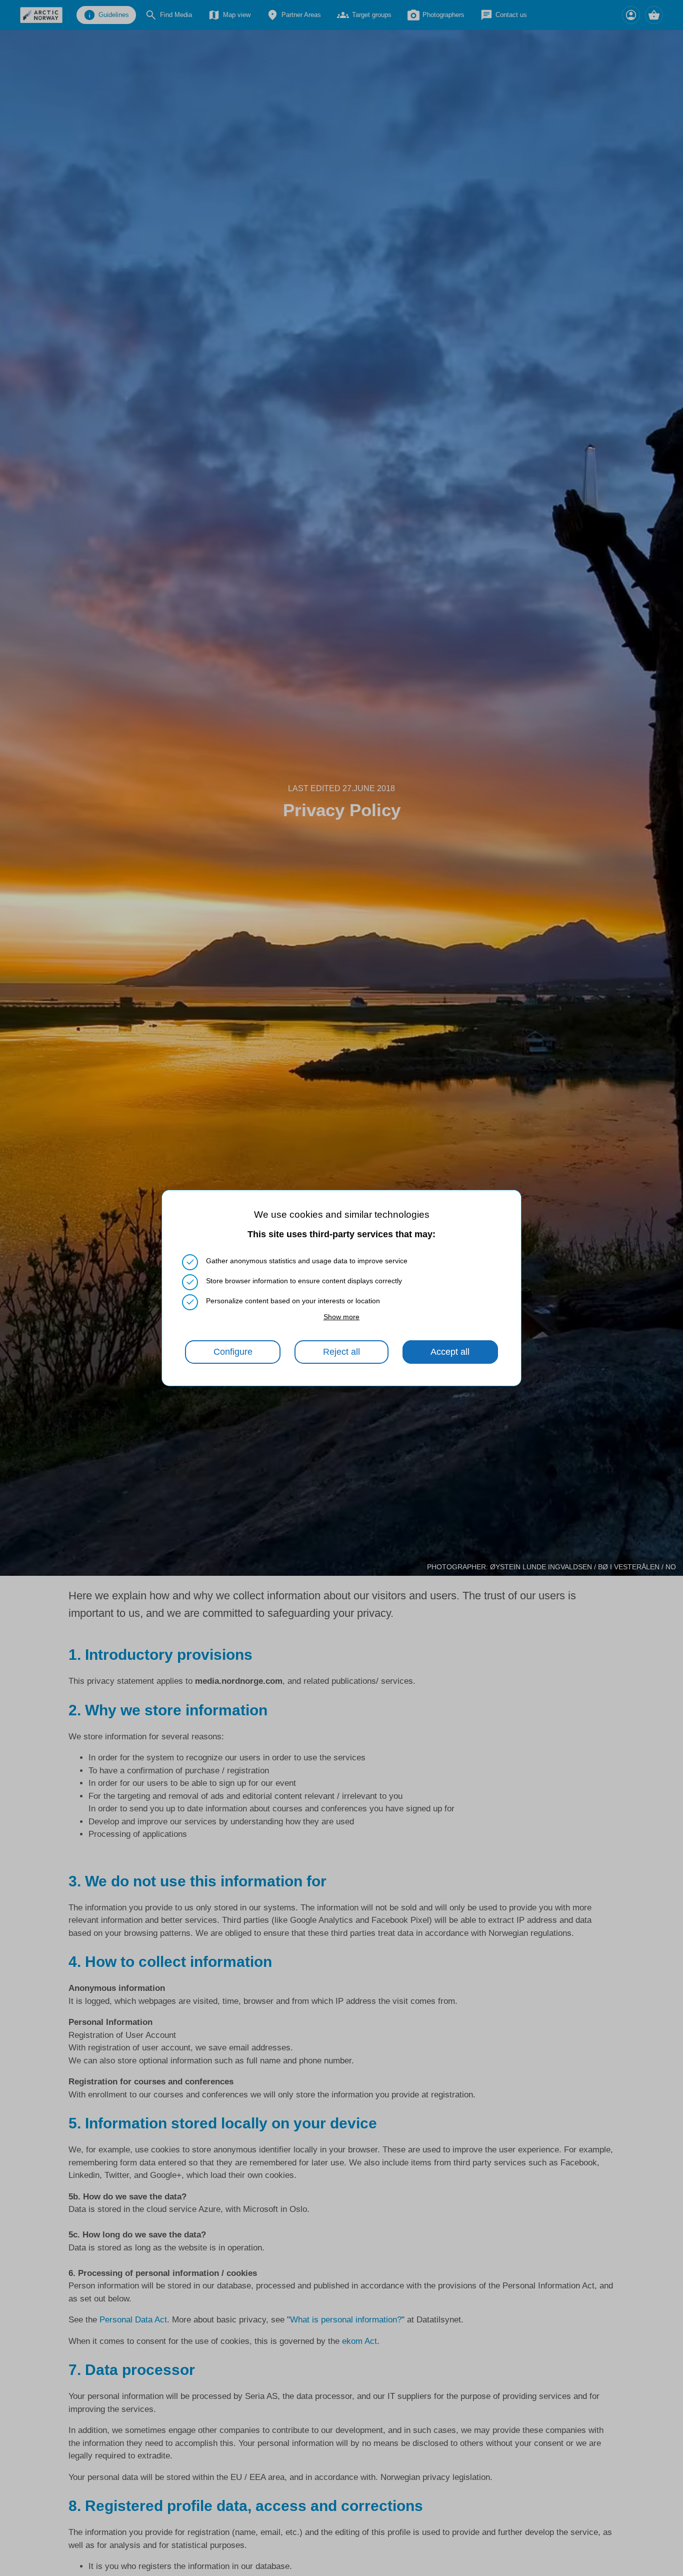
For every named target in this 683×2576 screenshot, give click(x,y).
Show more (341, 1317)
